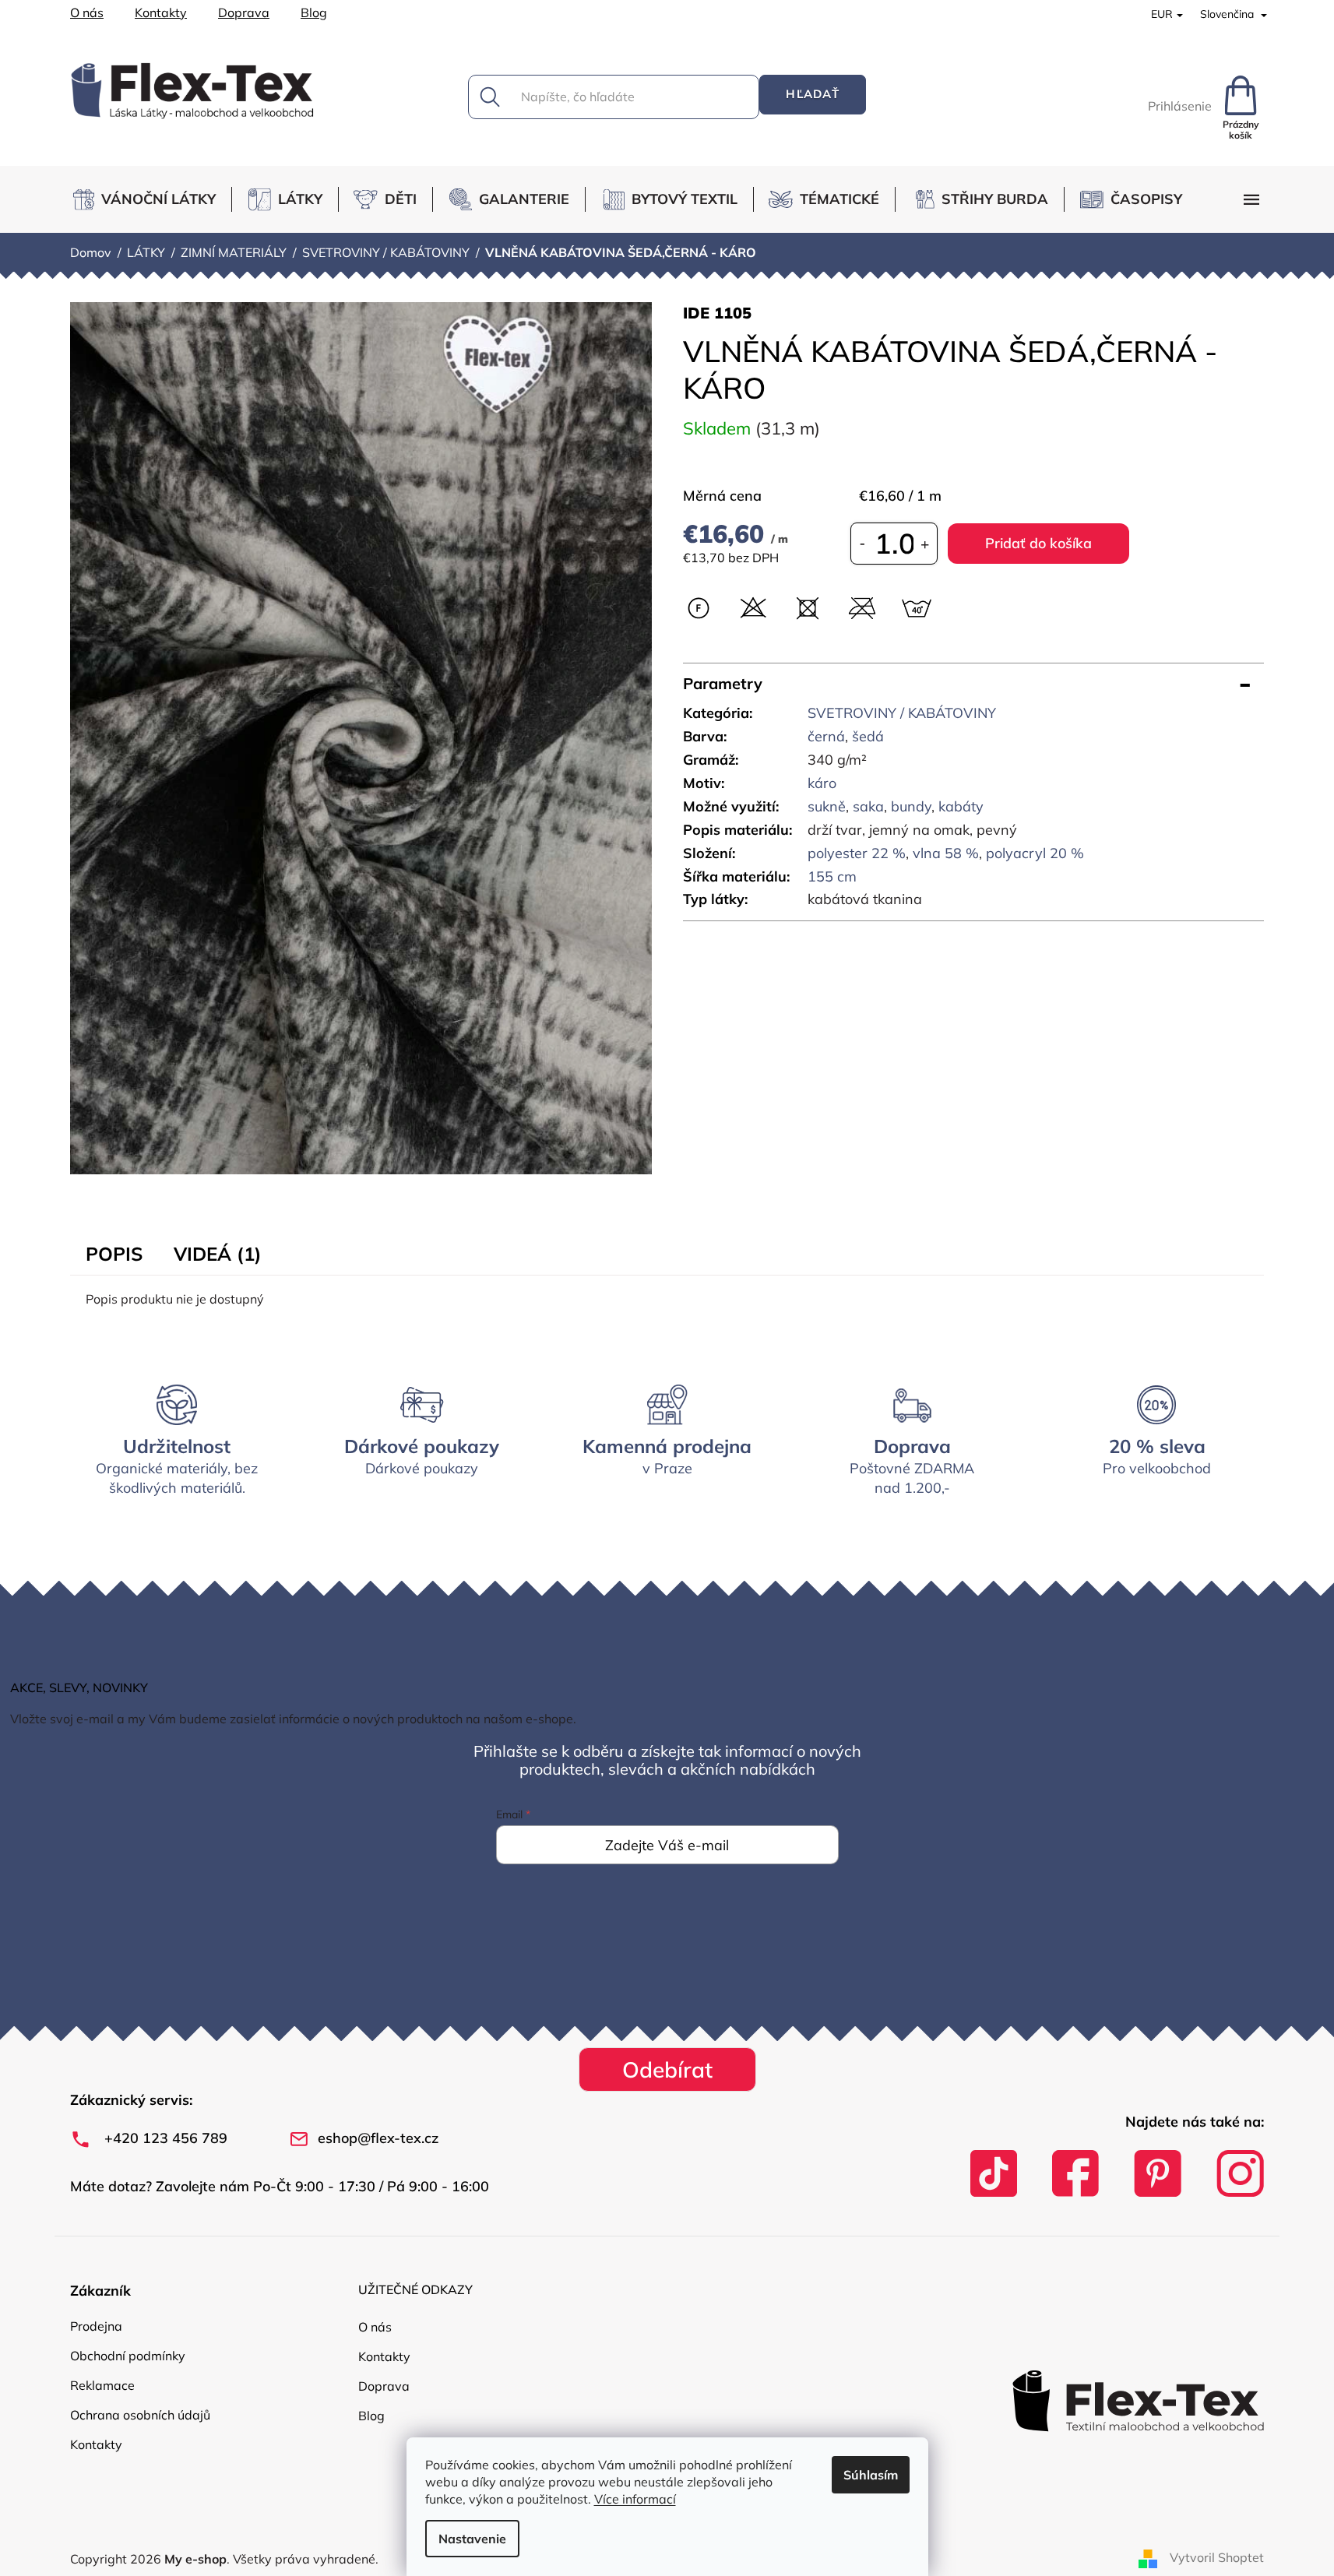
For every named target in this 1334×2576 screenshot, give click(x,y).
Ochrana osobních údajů (140, 2415)
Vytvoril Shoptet (1217, 2557)
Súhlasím (871, 2475)
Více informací (635, 2499)
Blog (314, 12)
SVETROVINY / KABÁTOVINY (902, 713)
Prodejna (96, 2326)
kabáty (961, 806)
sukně (827, 806)
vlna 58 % (946, 853)
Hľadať (813, 94)
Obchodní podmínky (128, 2356)
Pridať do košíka (1038, 543)
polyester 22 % (857, 853)
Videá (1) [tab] (218, 1254)
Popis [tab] (114, 1254)
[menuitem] (151, 199)
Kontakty (161, 12)
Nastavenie (472, 2539)
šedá (868, 736)
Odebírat (667, 2069)
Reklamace (102, 2385)
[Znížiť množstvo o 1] (863, 544)
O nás (87, 12)
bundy (911, 806)
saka (868, 806)
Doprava (244, 12)
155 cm (832, 876)
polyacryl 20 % (1035, 853)
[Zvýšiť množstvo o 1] (925, 544)
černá (826, 736)
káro (822, 783)
